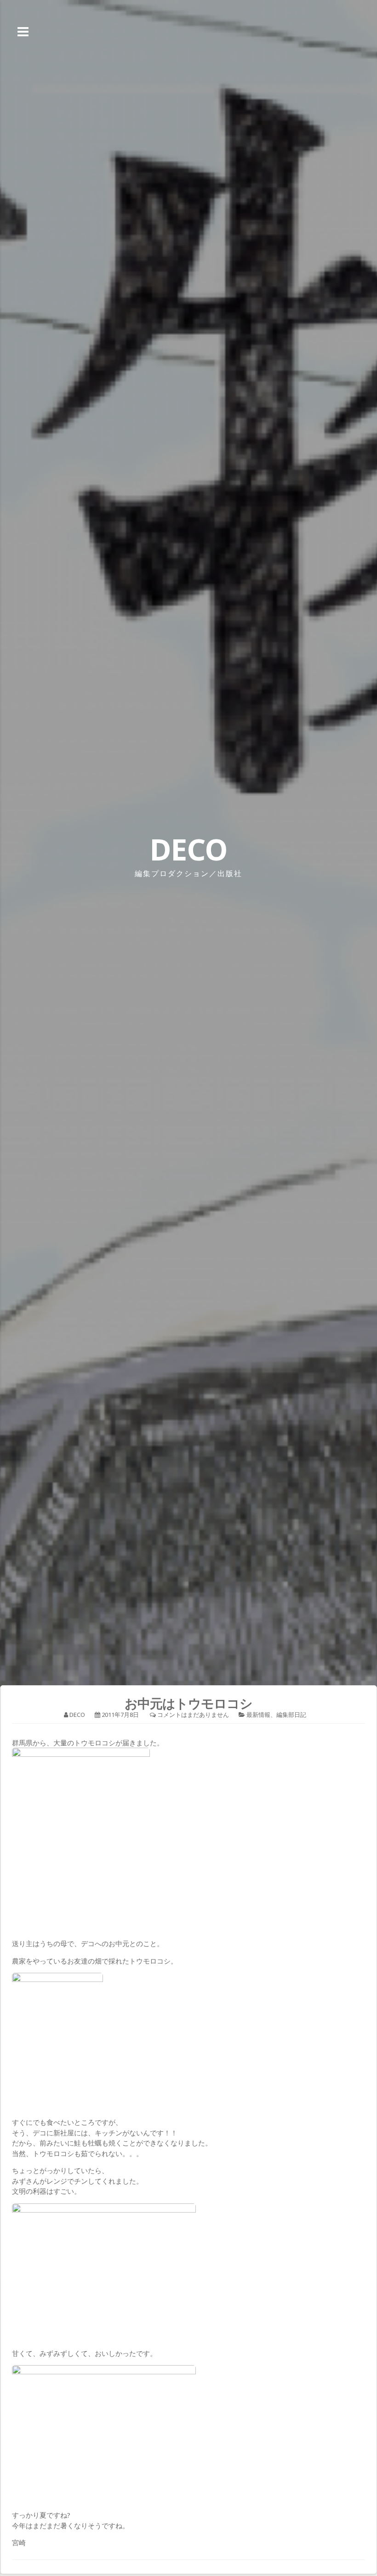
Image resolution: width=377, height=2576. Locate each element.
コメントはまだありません (193, 1715)
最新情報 (258, 1715)
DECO (188, 849)
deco (77, 1715)
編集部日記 (291, 1715)
